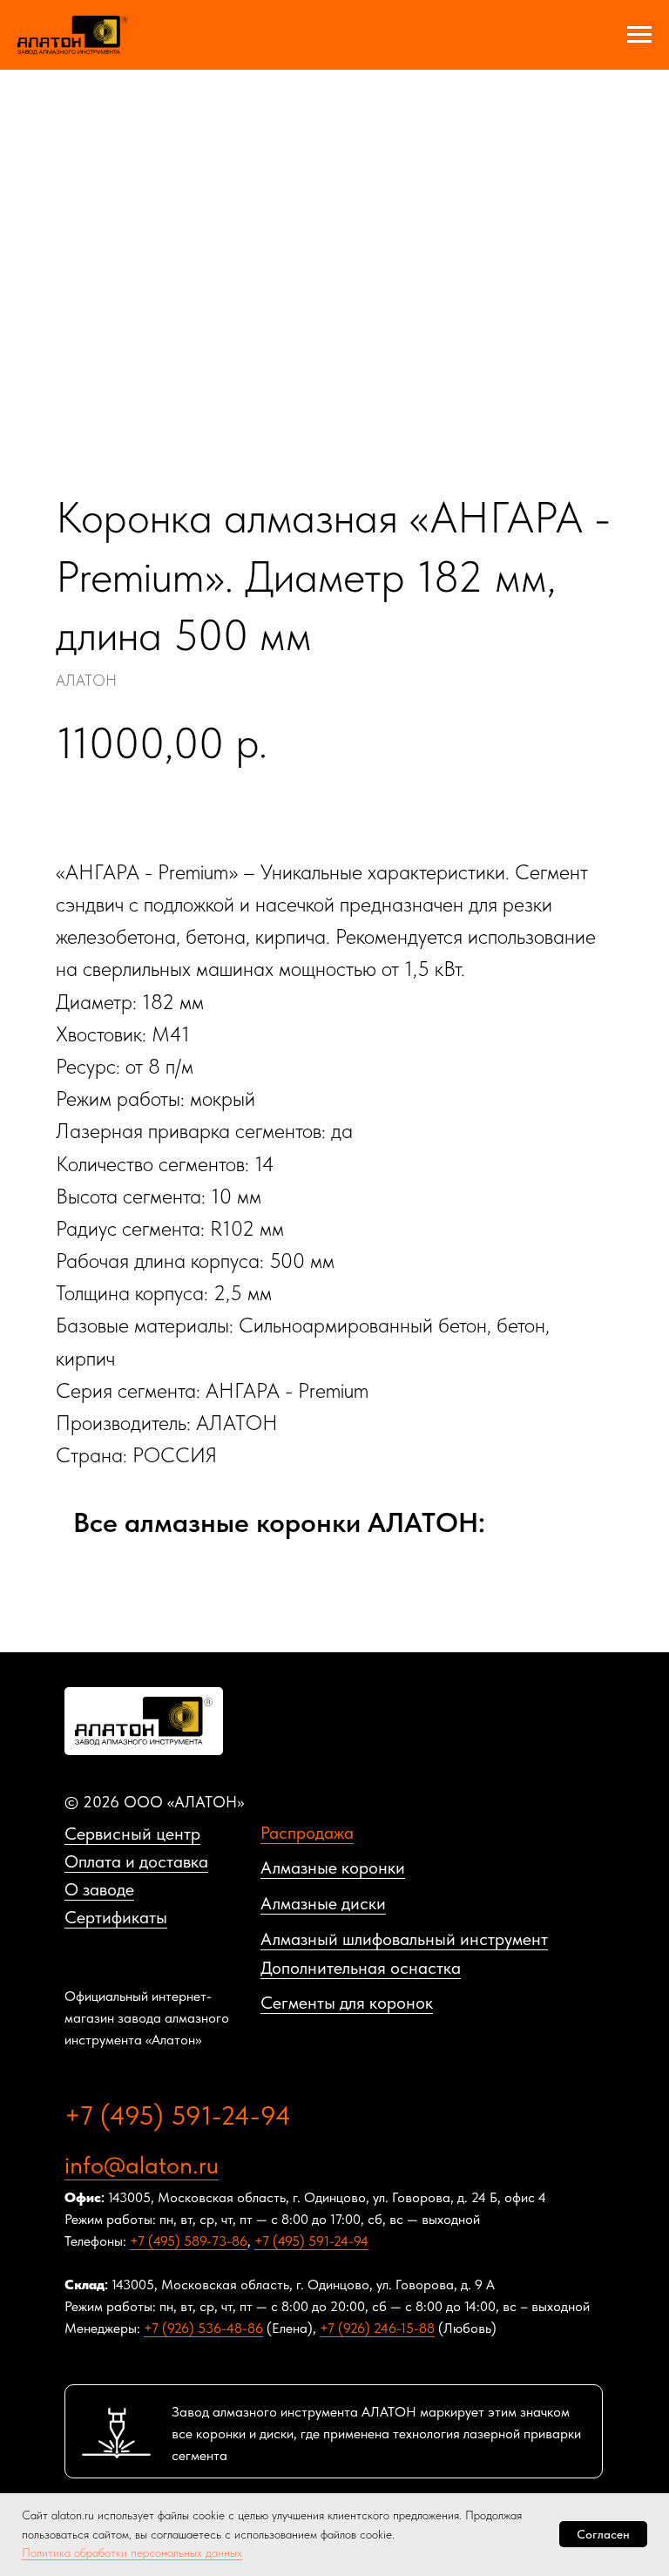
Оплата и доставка (136, 1861)
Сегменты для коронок (347, 2003)
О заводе (99, 1889)
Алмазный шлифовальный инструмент (404, 1939)
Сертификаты (116, 1917)
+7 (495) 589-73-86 (189, 2241)
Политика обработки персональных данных (132, 2552)
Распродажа (307, 1833)
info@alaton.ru (142, 2165)
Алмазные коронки (333, 1868)
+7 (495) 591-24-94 (178, 2115)
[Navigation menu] (639, 35)
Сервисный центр (132, 1834)
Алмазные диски (323, 1903)
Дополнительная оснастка (361, 1968)
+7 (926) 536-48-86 (203, 2328)
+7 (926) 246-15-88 (377, 2328)
